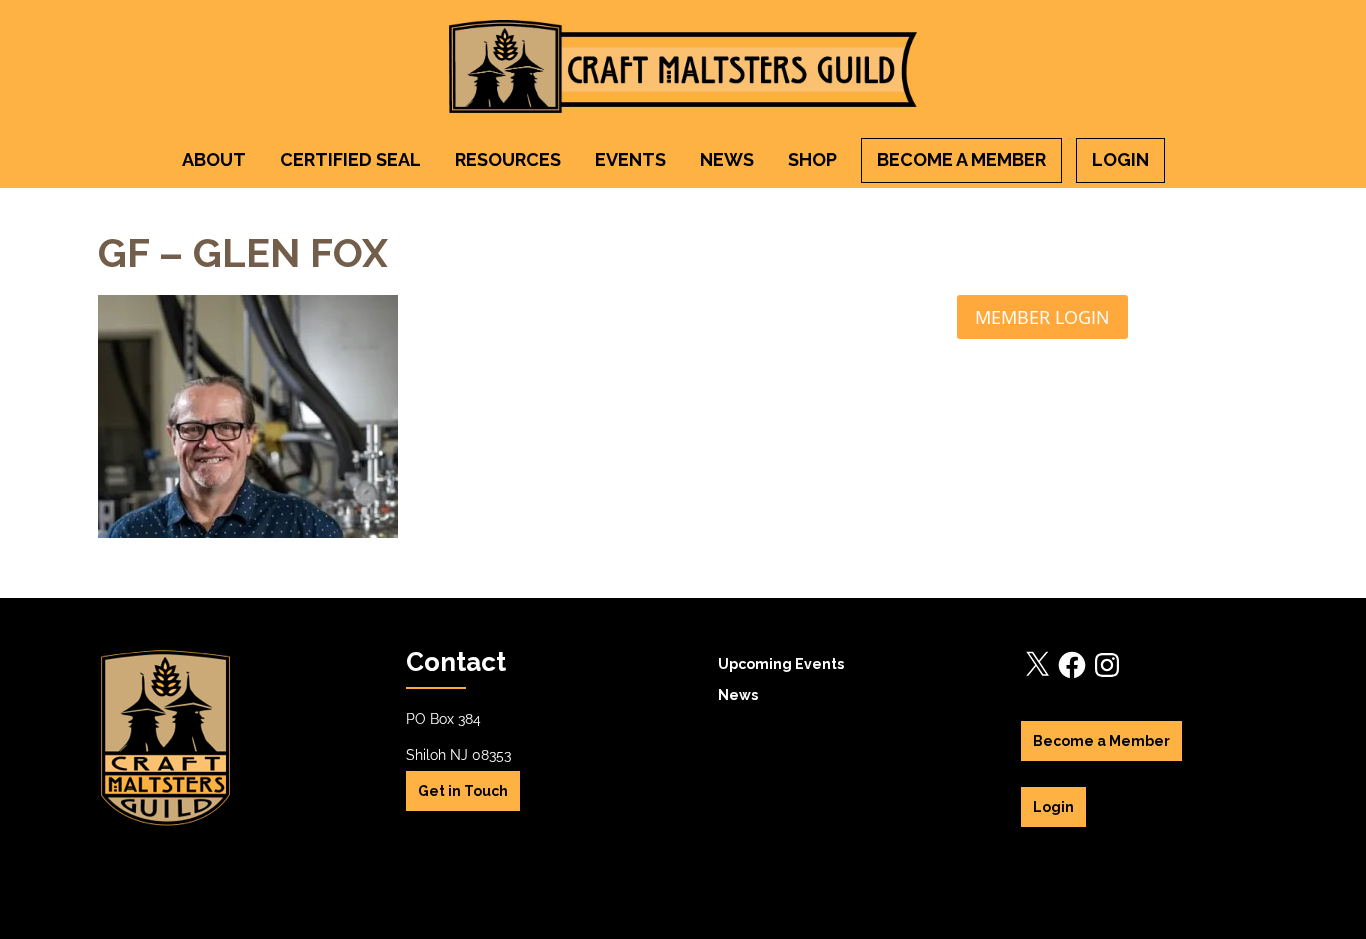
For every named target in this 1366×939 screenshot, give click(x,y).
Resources (508, 159)
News (727, 159)
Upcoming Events (781, 664)
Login (1120, 159)
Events (630, 159)
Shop (812, 159)
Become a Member (961, 159)
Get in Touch (463, 791)
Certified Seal (350, 159)
